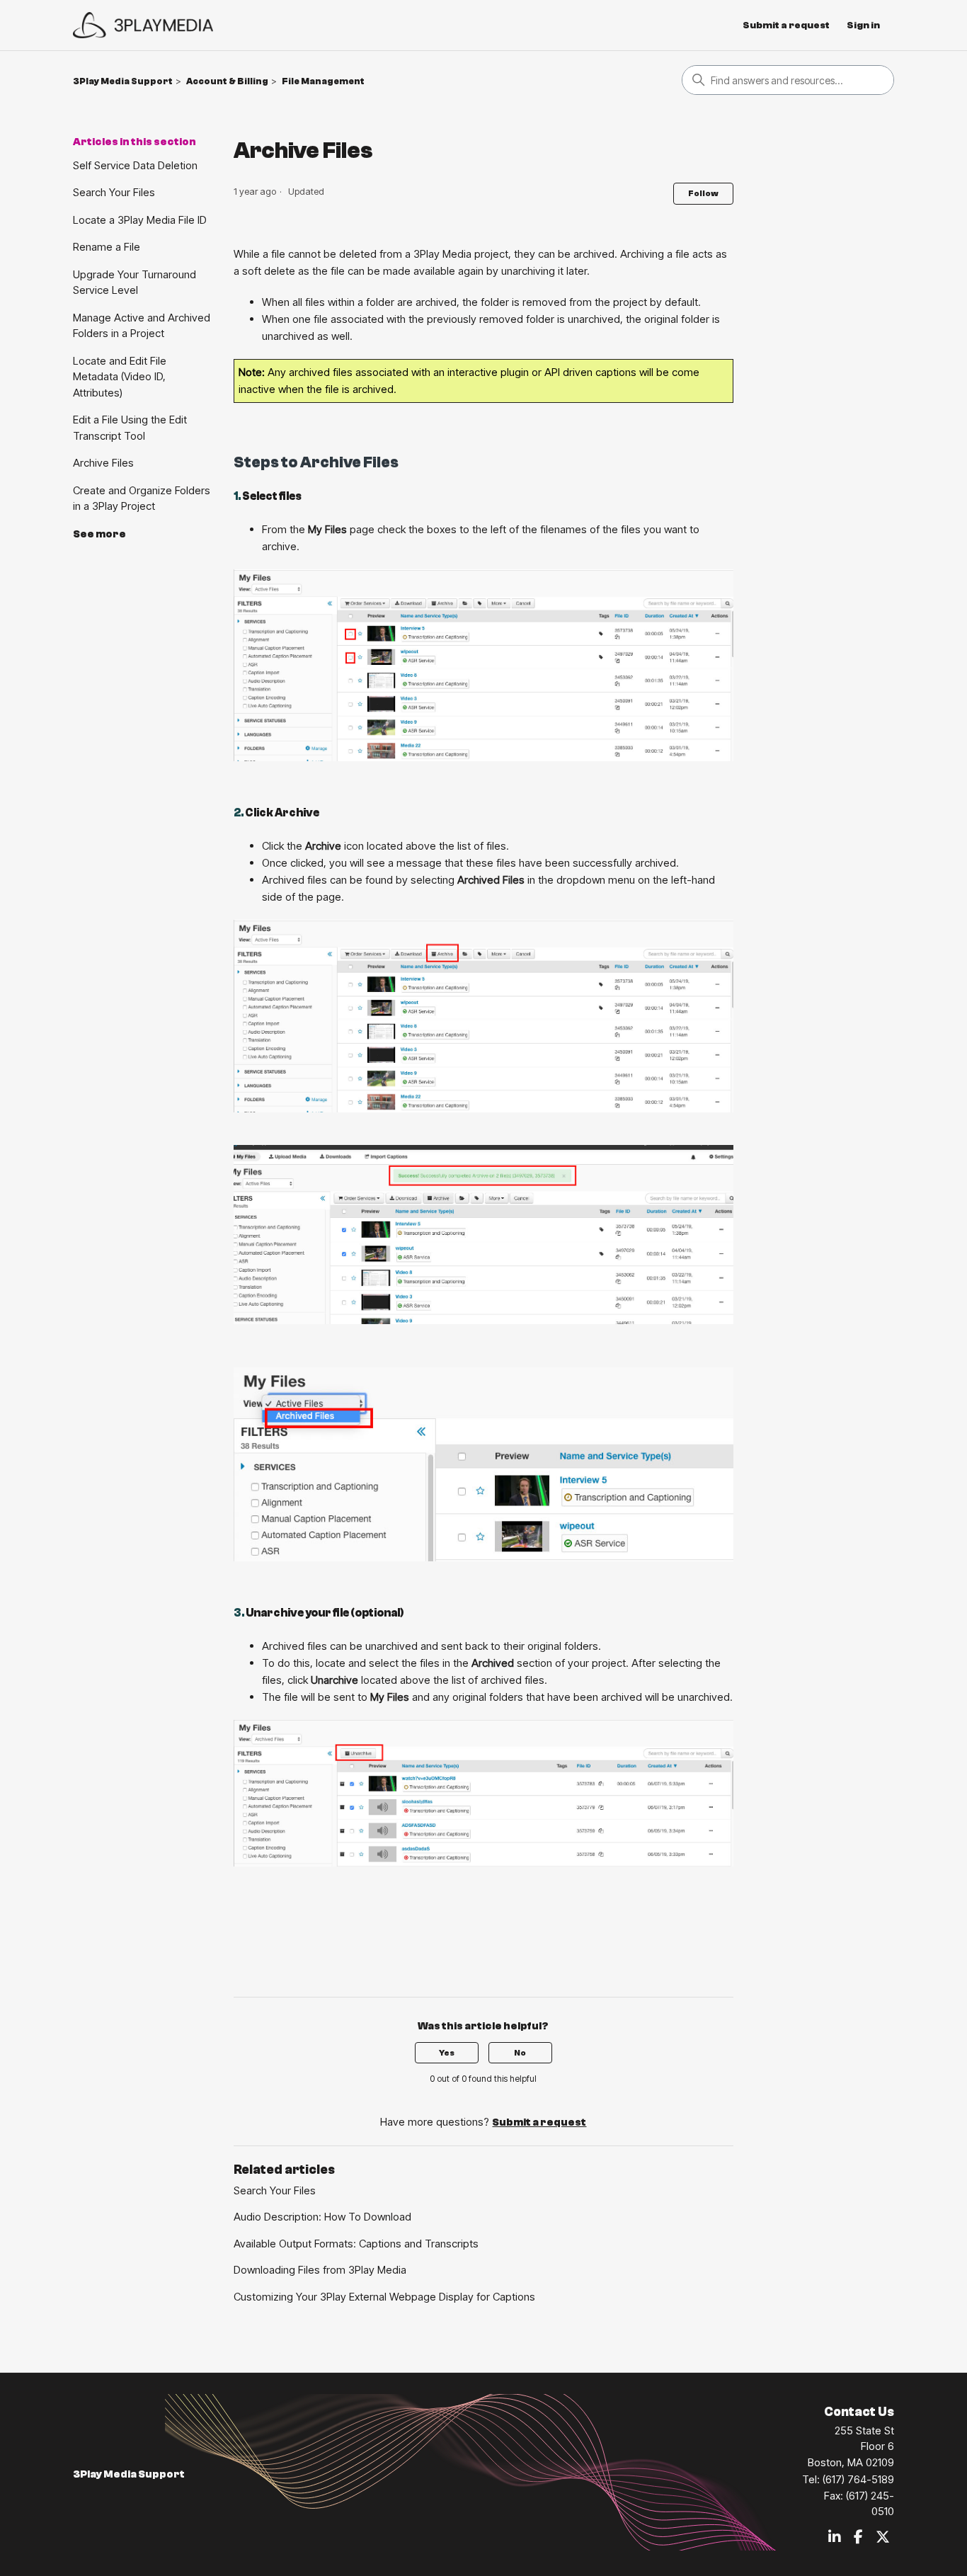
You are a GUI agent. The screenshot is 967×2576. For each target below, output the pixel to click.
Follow (703, 193)
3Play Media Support (123, 81)
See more (99, 534)
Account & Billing (227, 81)
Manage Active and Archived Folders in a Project (142, 326)
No (520, 2053)
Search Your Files (114, 192)
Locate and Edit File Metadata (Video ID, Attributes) (120, 377)
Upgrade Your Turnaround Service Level (135, 283)
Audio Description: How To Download (322, 2217)
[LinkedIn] (835, 2538)
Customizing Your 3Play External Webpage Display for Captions (384, 2297)
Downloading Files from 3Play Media (320, 2270)
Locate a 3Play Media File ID (140, 220)
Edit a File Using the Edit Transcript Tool (130, 428)
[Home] (143, 25)
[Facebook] (858, 2538)
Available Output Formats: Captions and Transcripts (356, 2244)
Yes (447, 2053)
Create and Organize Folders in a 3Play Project (142, 498)
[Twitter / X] (883, 2538)
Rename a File (107, 247)
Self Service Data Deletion (135, 165)
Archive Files (103, 463)
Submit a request (786, 25)
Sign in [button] (863, 25)
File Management (323, 81)
